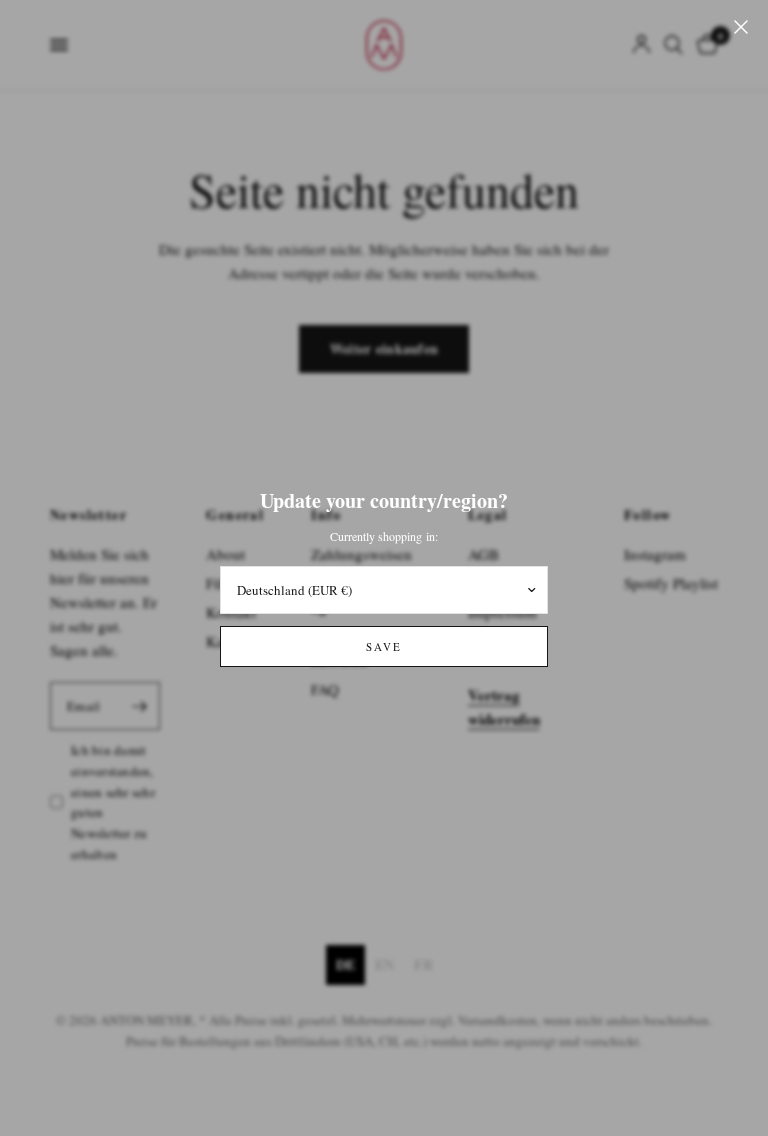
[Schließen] (741, 27)
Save (384, 646)
